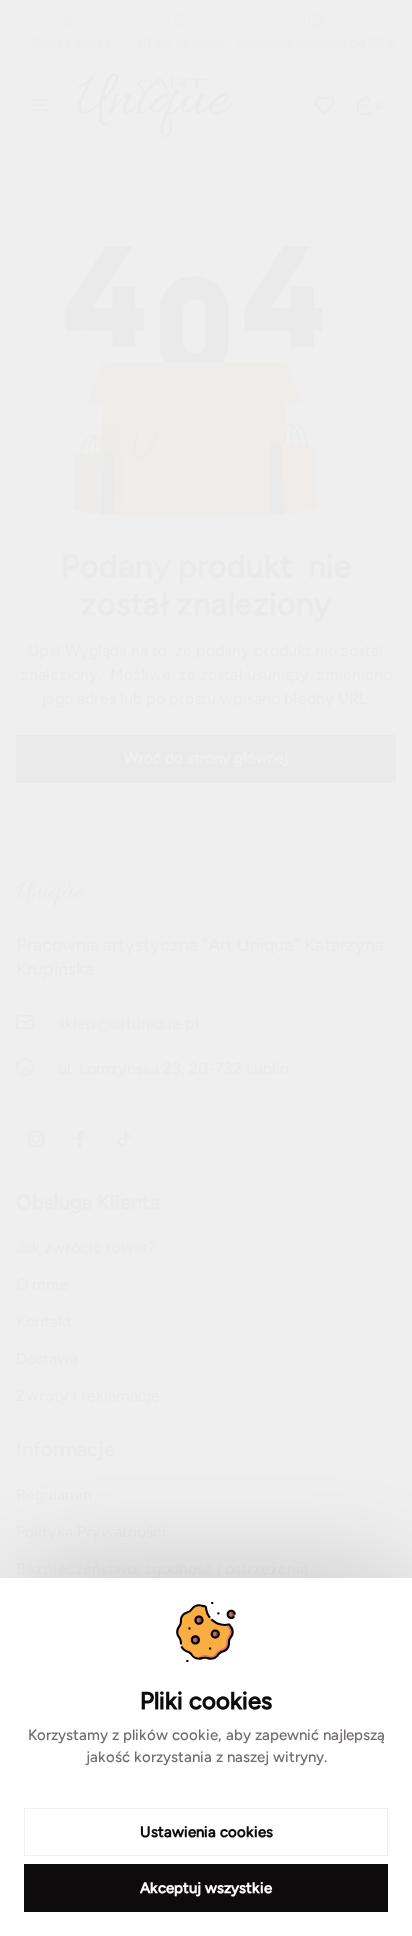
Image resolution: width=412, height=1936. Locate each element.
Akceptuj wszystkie (206, 1888)
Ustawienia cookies (206, 1832)
